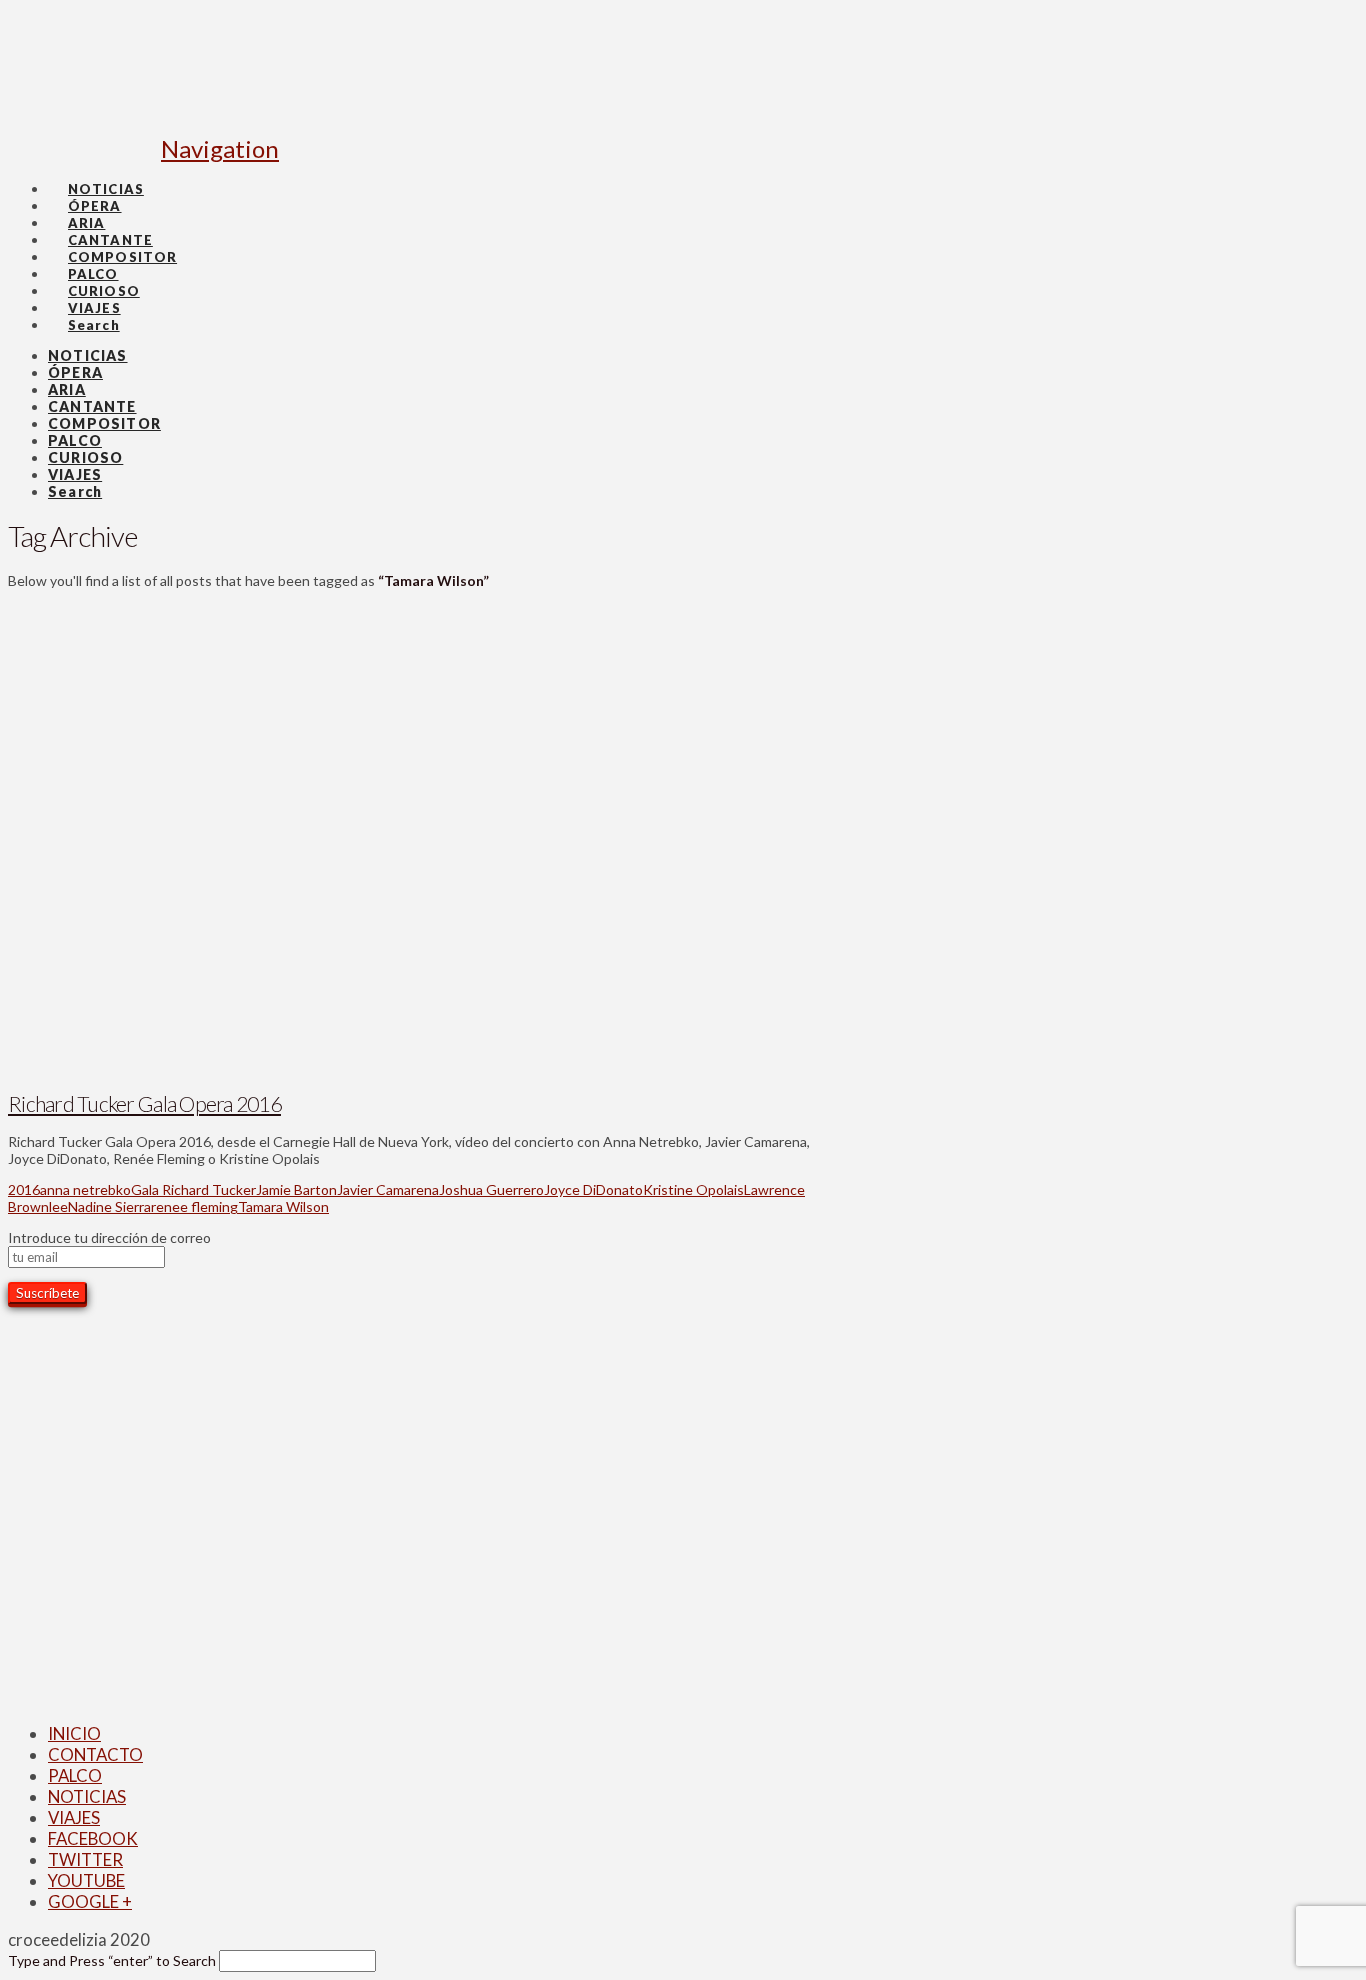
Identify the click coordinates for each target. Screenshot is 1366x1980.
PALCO (75, 1775)
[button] (220, 148)
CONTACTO (95, 1754)
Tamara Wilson (283, 1206)
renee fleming (194, 1206)
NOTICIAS (87, 1796)
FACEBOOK (93, 1838)
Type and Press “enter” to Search (112, 1960)
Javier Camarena (388, 1189)
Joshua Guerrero (491, 1189)
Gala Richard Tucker (193, 1189)
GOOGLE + (90, 1901)
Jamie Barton (296, 1189)
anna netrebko (85, 1189)
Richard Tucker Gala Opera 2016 (144, 1103)
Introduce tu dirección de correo (109, 1237)
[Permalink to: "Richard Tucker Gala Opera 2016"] (342, 1065)
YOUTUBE (86, 1880)
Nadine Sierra (109, 1206)
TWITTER (85, 1859)
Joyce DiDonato (593, 1189)
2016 (24, 1189)
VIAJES (74, 1817)
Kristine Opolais (693, 1189)
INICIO (74, 1733)
